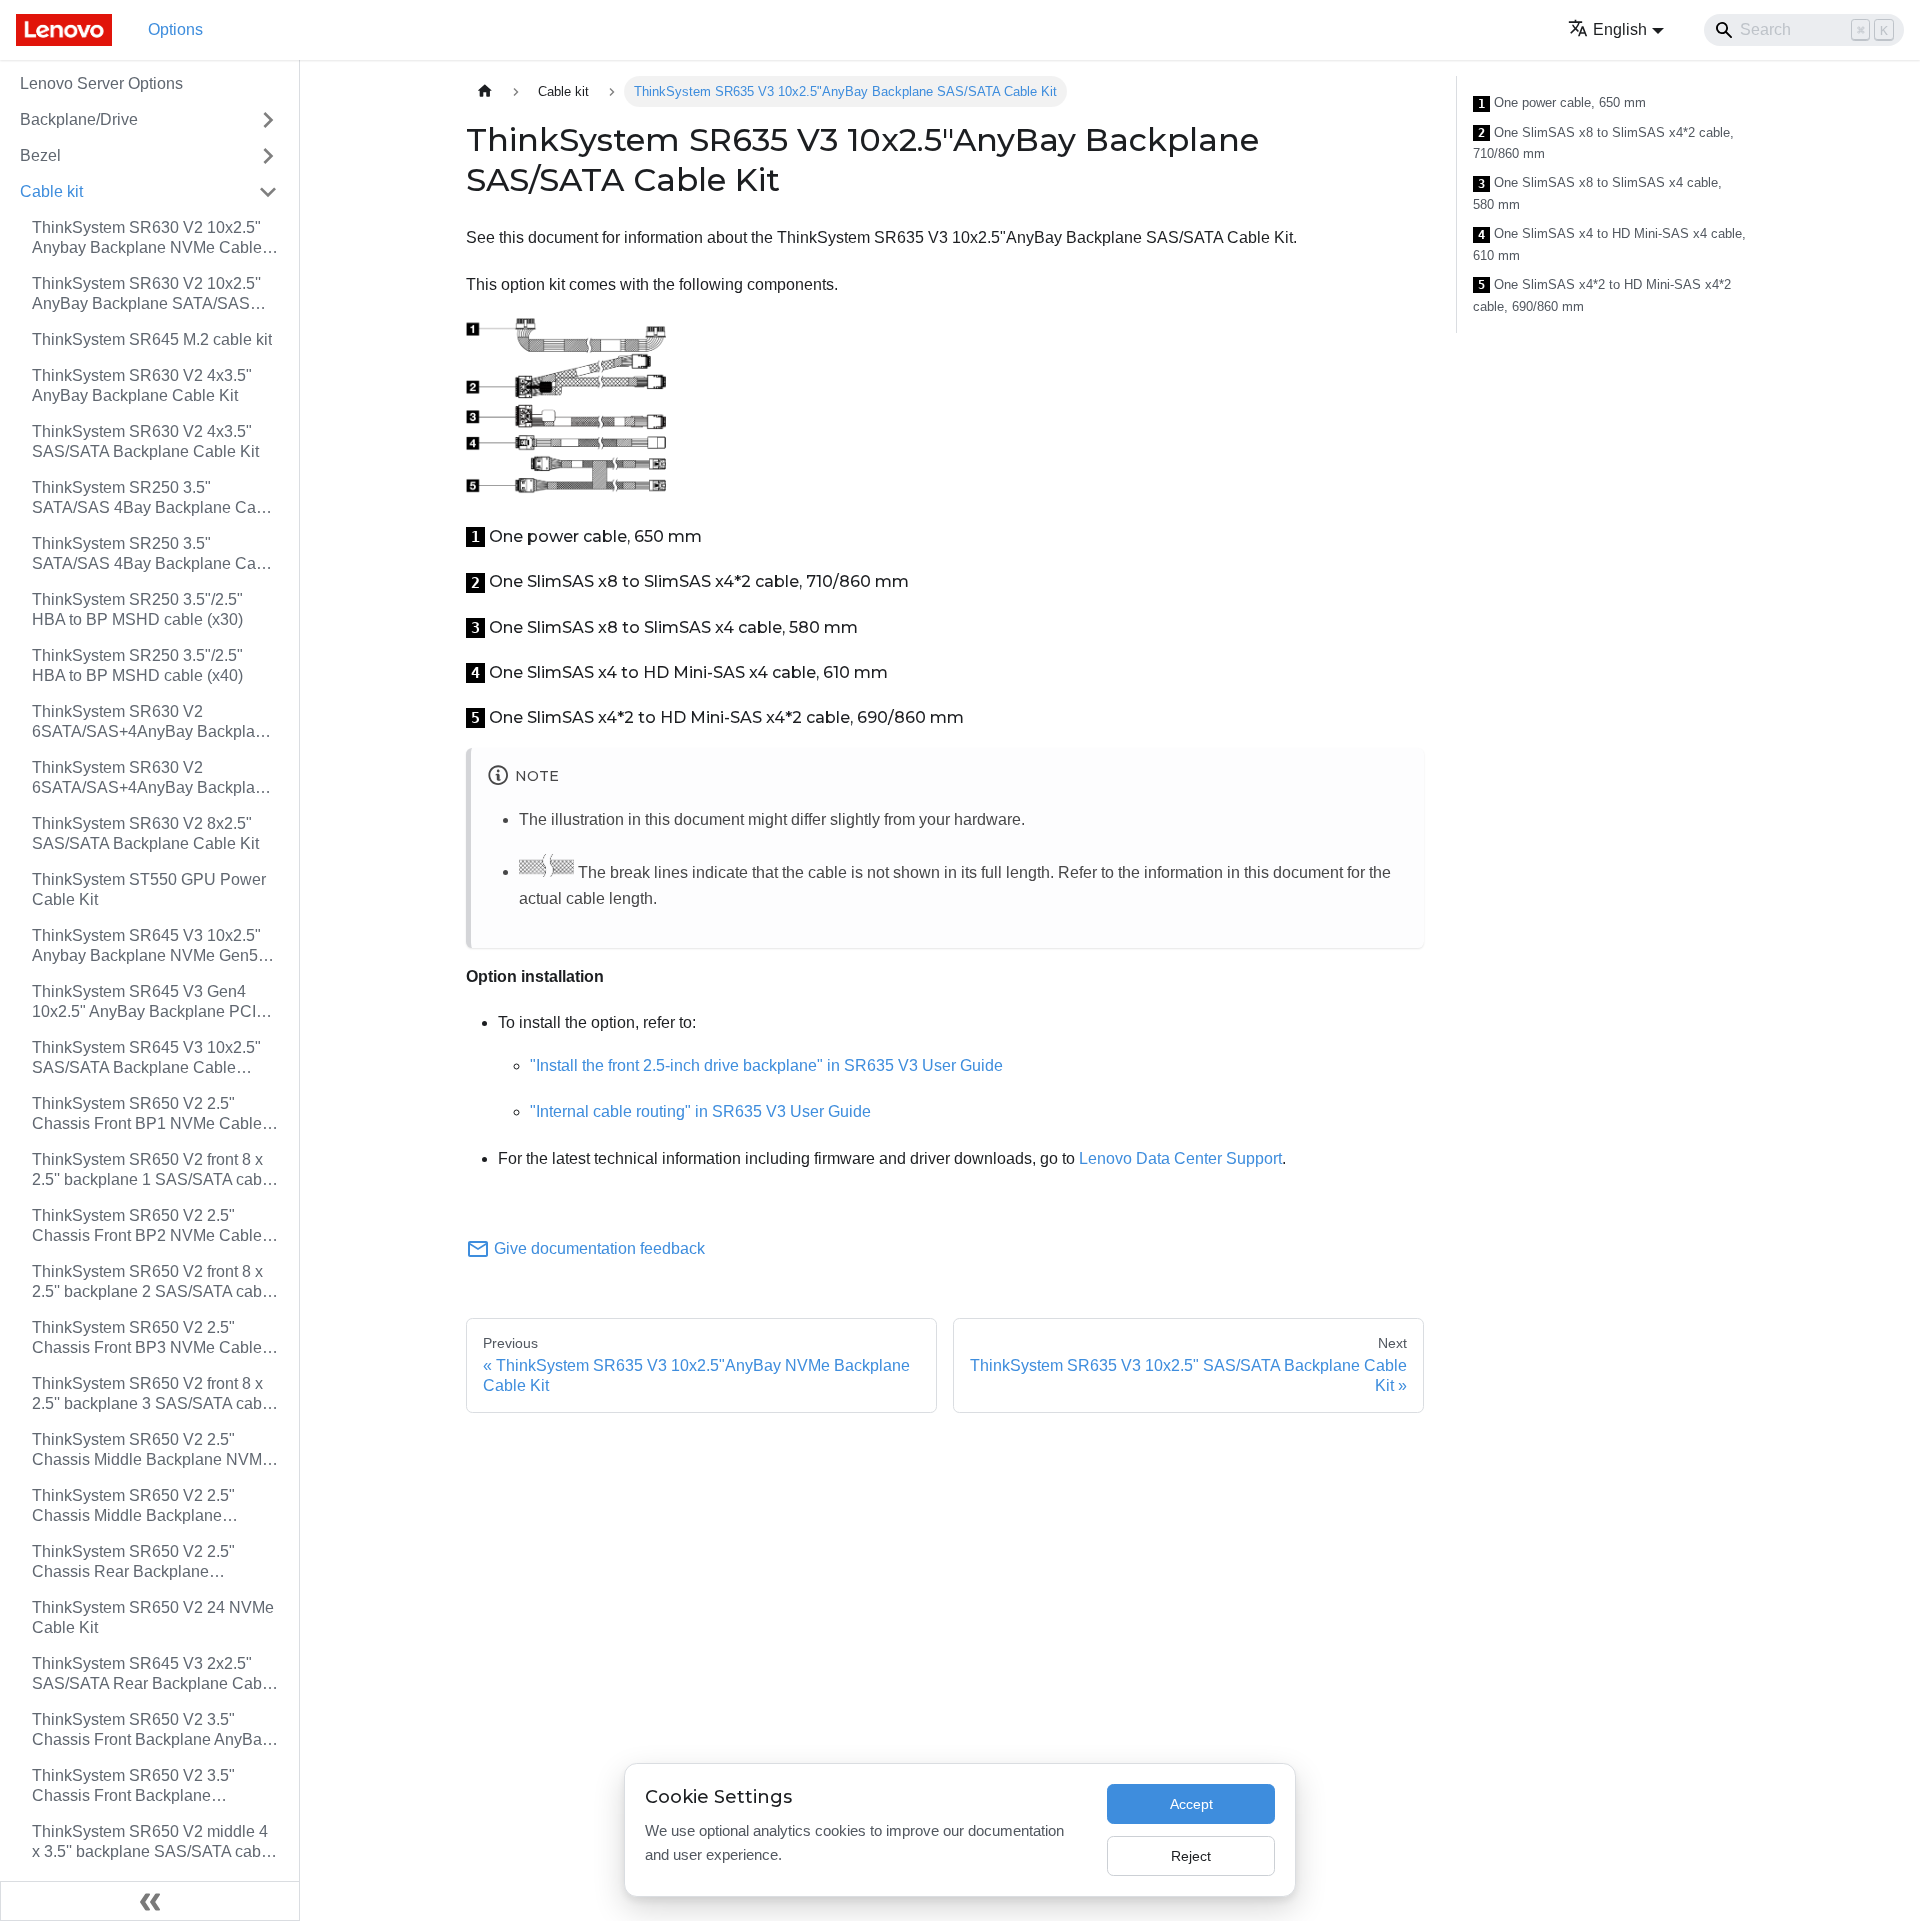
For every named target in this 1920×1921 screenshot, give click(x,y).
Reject (1191, 1856)
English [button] (1620, 29)
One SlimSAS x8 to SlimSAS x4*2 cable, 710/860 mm (1603, 143)
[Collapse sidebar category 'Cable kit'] (268, 192)
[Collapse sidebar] (150, 1901)
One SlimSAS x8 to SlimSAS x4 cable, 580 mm (1597, 193)
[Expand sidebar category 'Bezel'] (268, 156)
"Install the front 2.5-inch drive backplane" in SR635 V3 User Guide (766, 1065)
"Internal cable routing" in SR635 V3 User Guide (700, 1111)
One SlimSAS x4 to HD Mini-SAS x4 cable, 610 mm (1609, 244)
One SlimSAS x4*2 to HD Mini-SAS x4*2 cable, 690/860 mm (1602, 295)
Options (175, 29)
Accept (1191, 1804)
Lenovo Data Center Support (1180, 1158)
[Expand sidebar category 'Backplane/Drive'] (268, 120)
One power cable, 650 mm (1562, 103)
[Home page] (485, 91)
